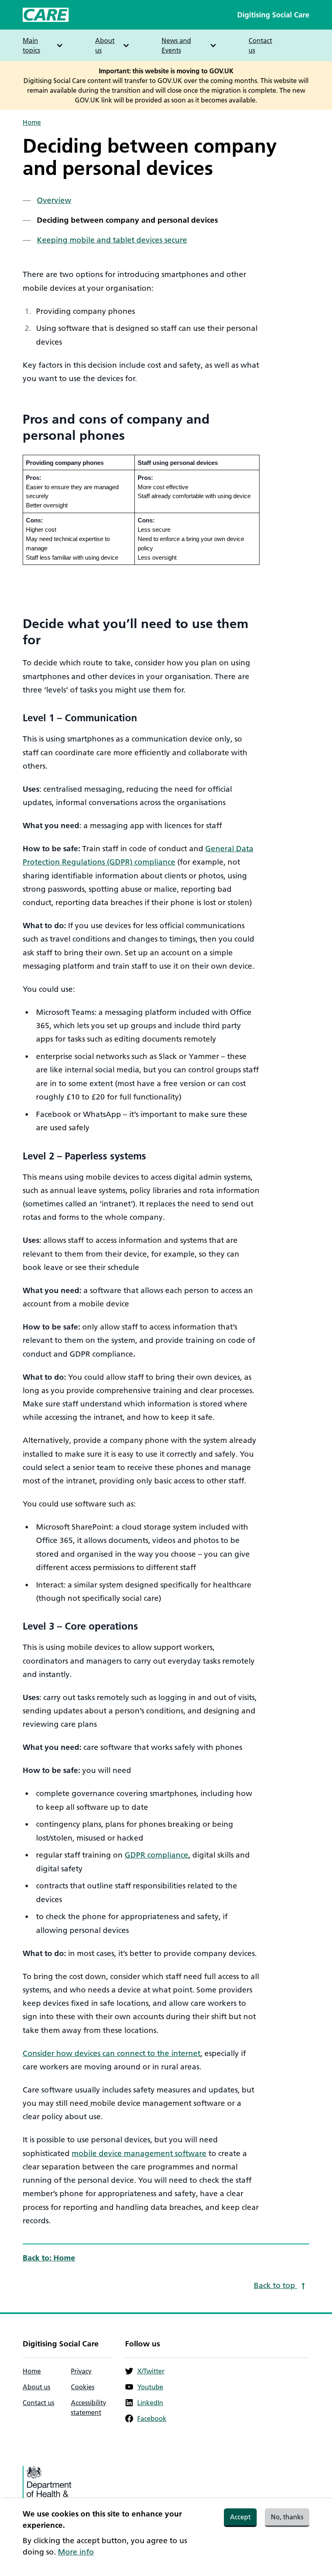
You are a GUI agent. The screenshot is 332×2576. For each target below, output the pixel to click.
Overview (54, 200)
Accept (240, 2517)
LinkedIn (150, 2403)
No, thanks (287, 2517)
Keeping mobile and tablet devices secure (112, 240)
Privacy (81, 2371)
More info (76, 2552)
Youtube (150, 2387)
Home (32, 122)
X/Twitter (151, 2371)
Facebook (152, 2418)
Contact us (260, 45)
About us (36, 2387)
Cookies (83, 2387)
